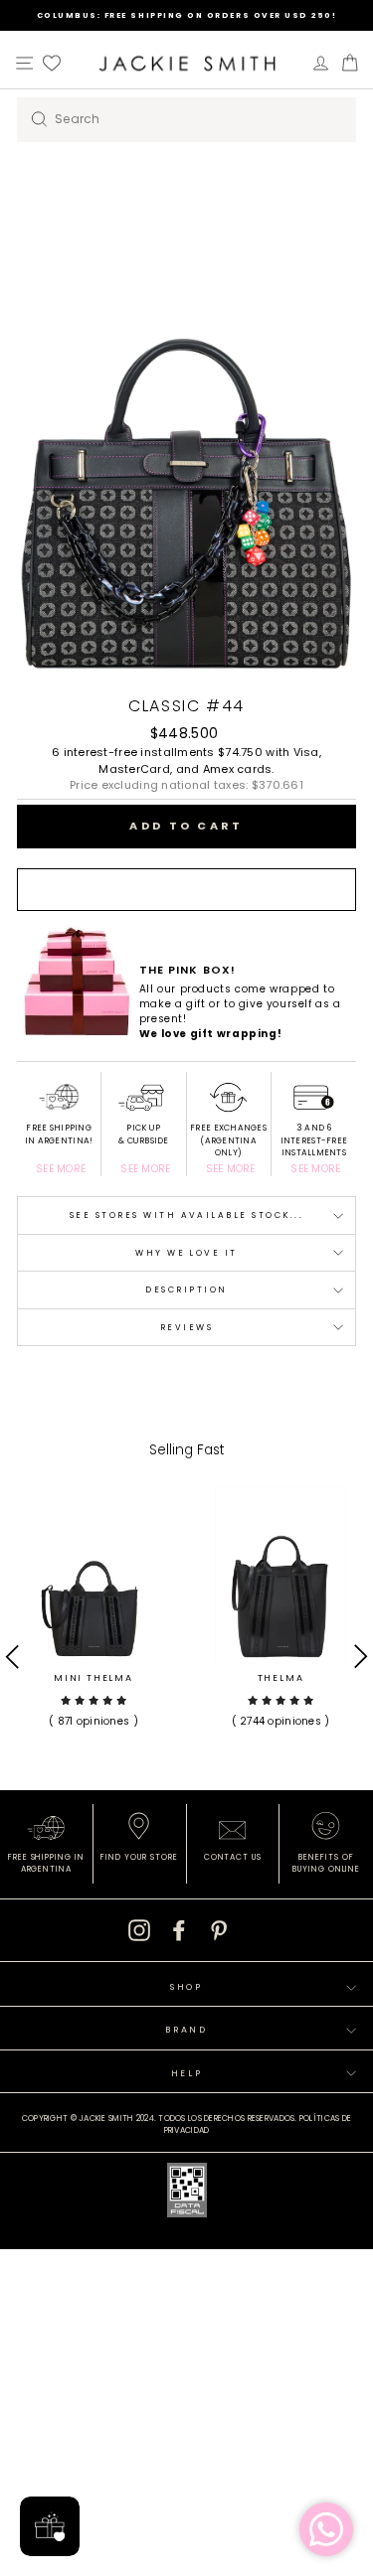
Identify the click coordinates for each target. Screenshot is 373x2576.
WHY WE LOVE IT (186, 1253)
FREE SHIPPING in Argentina (46, 1863)
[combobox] (186, 120)
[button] (93, 1710)
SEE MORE (61, 1169)
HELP (187, 2073)
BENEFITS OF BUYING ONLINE (326, 1863)
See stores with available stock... (186, 1215)
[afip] (186, 2194)
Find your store (139, 1857)
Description (186, 1289)
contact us (233, 1857)
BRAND (186, 2030)
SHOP (186, 1987)
